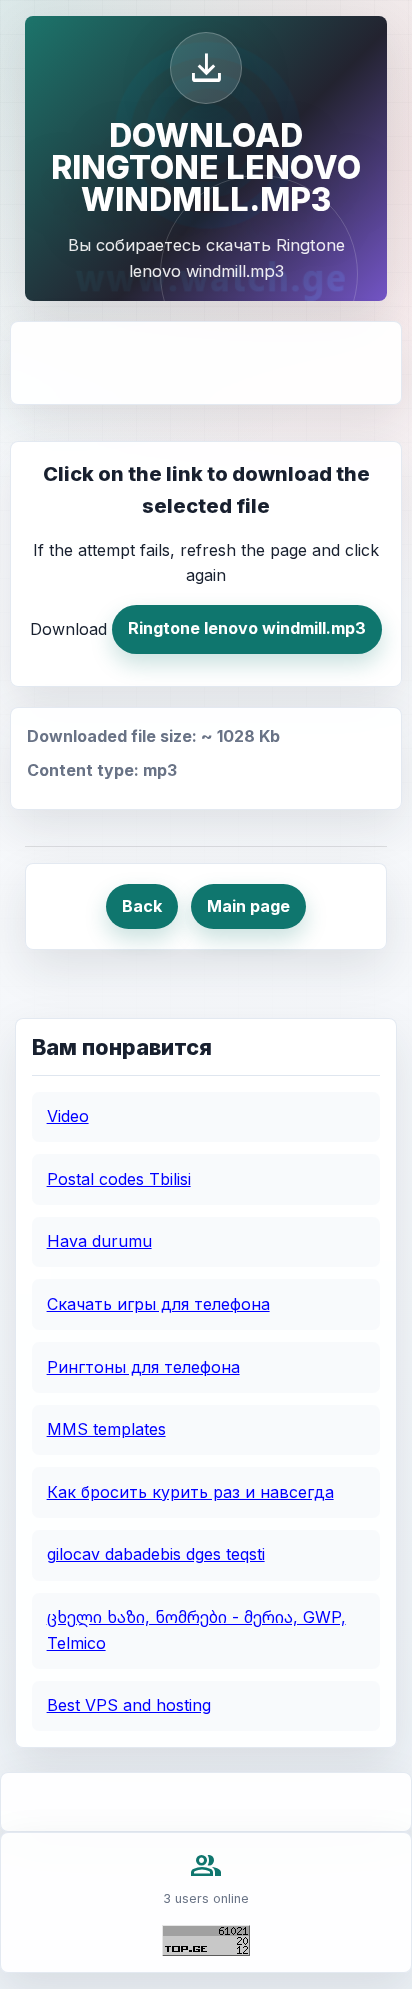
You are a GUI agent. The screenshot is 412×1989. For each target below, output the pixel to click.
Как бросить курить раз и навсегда (190, 1492)
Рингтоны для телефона (143, 1367)
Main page (248, 906)
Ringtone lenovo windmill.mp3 (247, 628)
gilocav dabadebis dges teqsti (156, 1554)
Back (142, 906)
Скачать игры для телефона (158, 1304)
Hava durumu (99, 1241)
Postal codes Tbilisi (119, 1179)
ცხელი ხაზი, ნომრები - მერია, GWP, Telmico (196, 1630)
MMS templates (106, 1429)
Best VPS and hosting (129, 1705)
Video (68, 1116)
